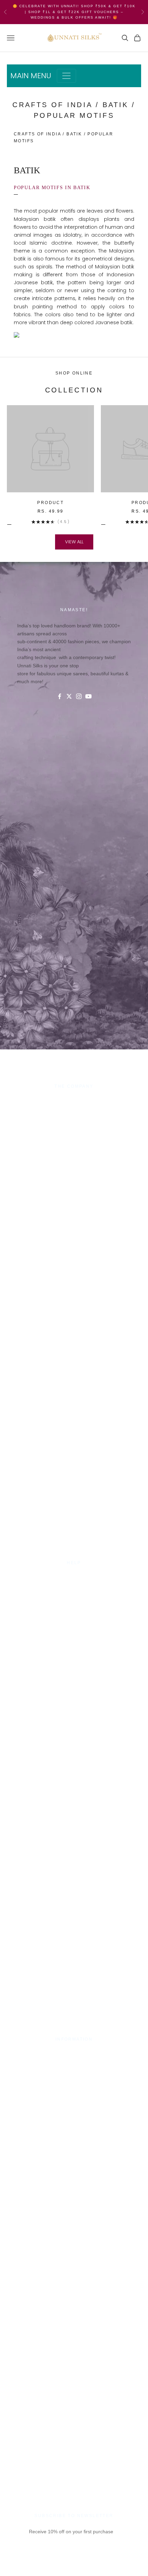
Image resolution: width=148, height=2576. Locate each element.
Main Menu (31, 76)
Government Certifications (74, 2070)
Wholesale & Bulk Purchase (74, 1117)
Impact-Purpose (74, 1109)
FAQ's (74, 1610)
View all (74, 542)
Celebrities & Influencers (74, 2062)
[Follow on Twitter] (69, 696)
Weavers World (74, 1142)
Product (50, 503)
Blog (74, 1619)
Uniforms (74, 1126)
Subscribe (74, 2565)
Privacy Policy (74, 1585)
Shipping (74, 1594)
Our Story (74, 1101)
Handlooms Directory (74, 1134)
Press (74, 2054)
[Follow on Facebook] (60, 696)
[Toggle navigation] (66, 76)
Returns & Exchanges (74, 1602)
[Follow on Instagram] (79, 696)
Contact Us (74, 1577)
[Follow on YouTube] (88, 696)
